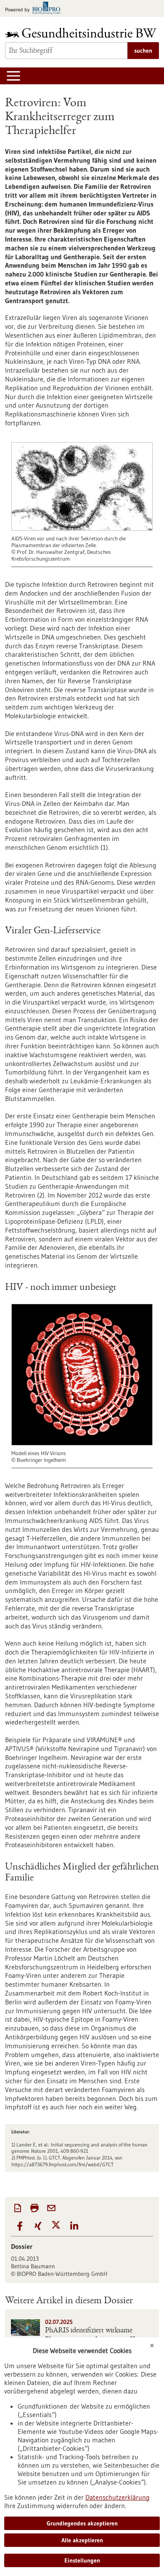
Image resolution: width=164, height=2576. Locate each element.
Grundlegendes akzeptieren (82, 2523)
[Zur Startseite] (82, 33)
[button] (20, 2226)
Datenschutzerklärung (118, 2497)
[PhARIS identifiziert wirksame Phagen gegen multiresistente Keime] (25, 2328)
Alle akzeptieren (82, 2540)
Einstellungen (82, 2560)
